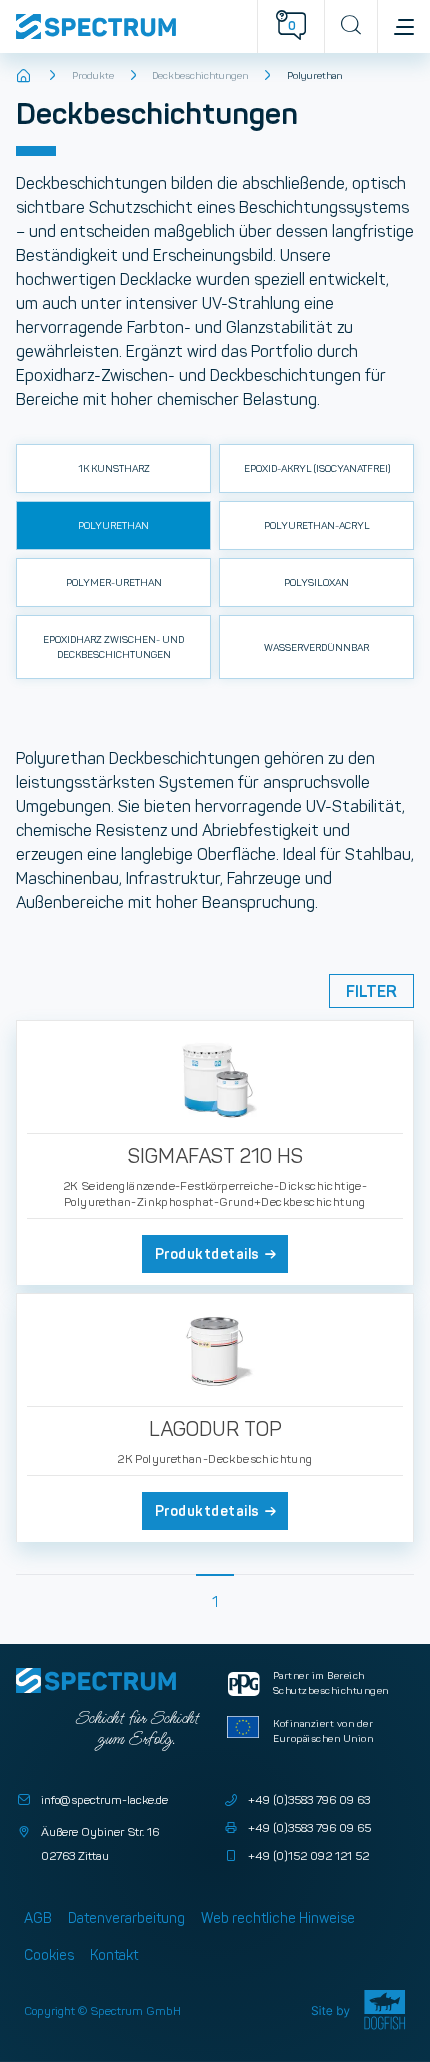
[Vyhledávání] (350, 26)
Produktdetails (207, 1254)
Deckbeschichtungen (200, 75)
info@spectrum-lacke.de (104, 1799)
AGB (38, 1918)
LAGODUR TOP (215, 1429)
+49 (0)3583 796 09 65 (309, 1827)
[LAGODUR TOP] (215, 1350)
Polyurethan (314, 75)
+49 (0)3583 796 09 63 (309, 1799)
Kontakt (114, 1955)
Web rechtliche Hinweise (278, 1918)
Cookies (49, 1955)
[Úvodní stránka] (24, 76)
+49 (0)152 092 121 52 (308, 1855)
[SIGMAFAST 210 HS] (215, 1077)
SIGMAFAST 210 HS (215, 1156)
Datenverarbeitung (126, 1918)
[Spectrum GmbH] (136, 26)
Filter (371, 991)
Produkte (93, 75)
